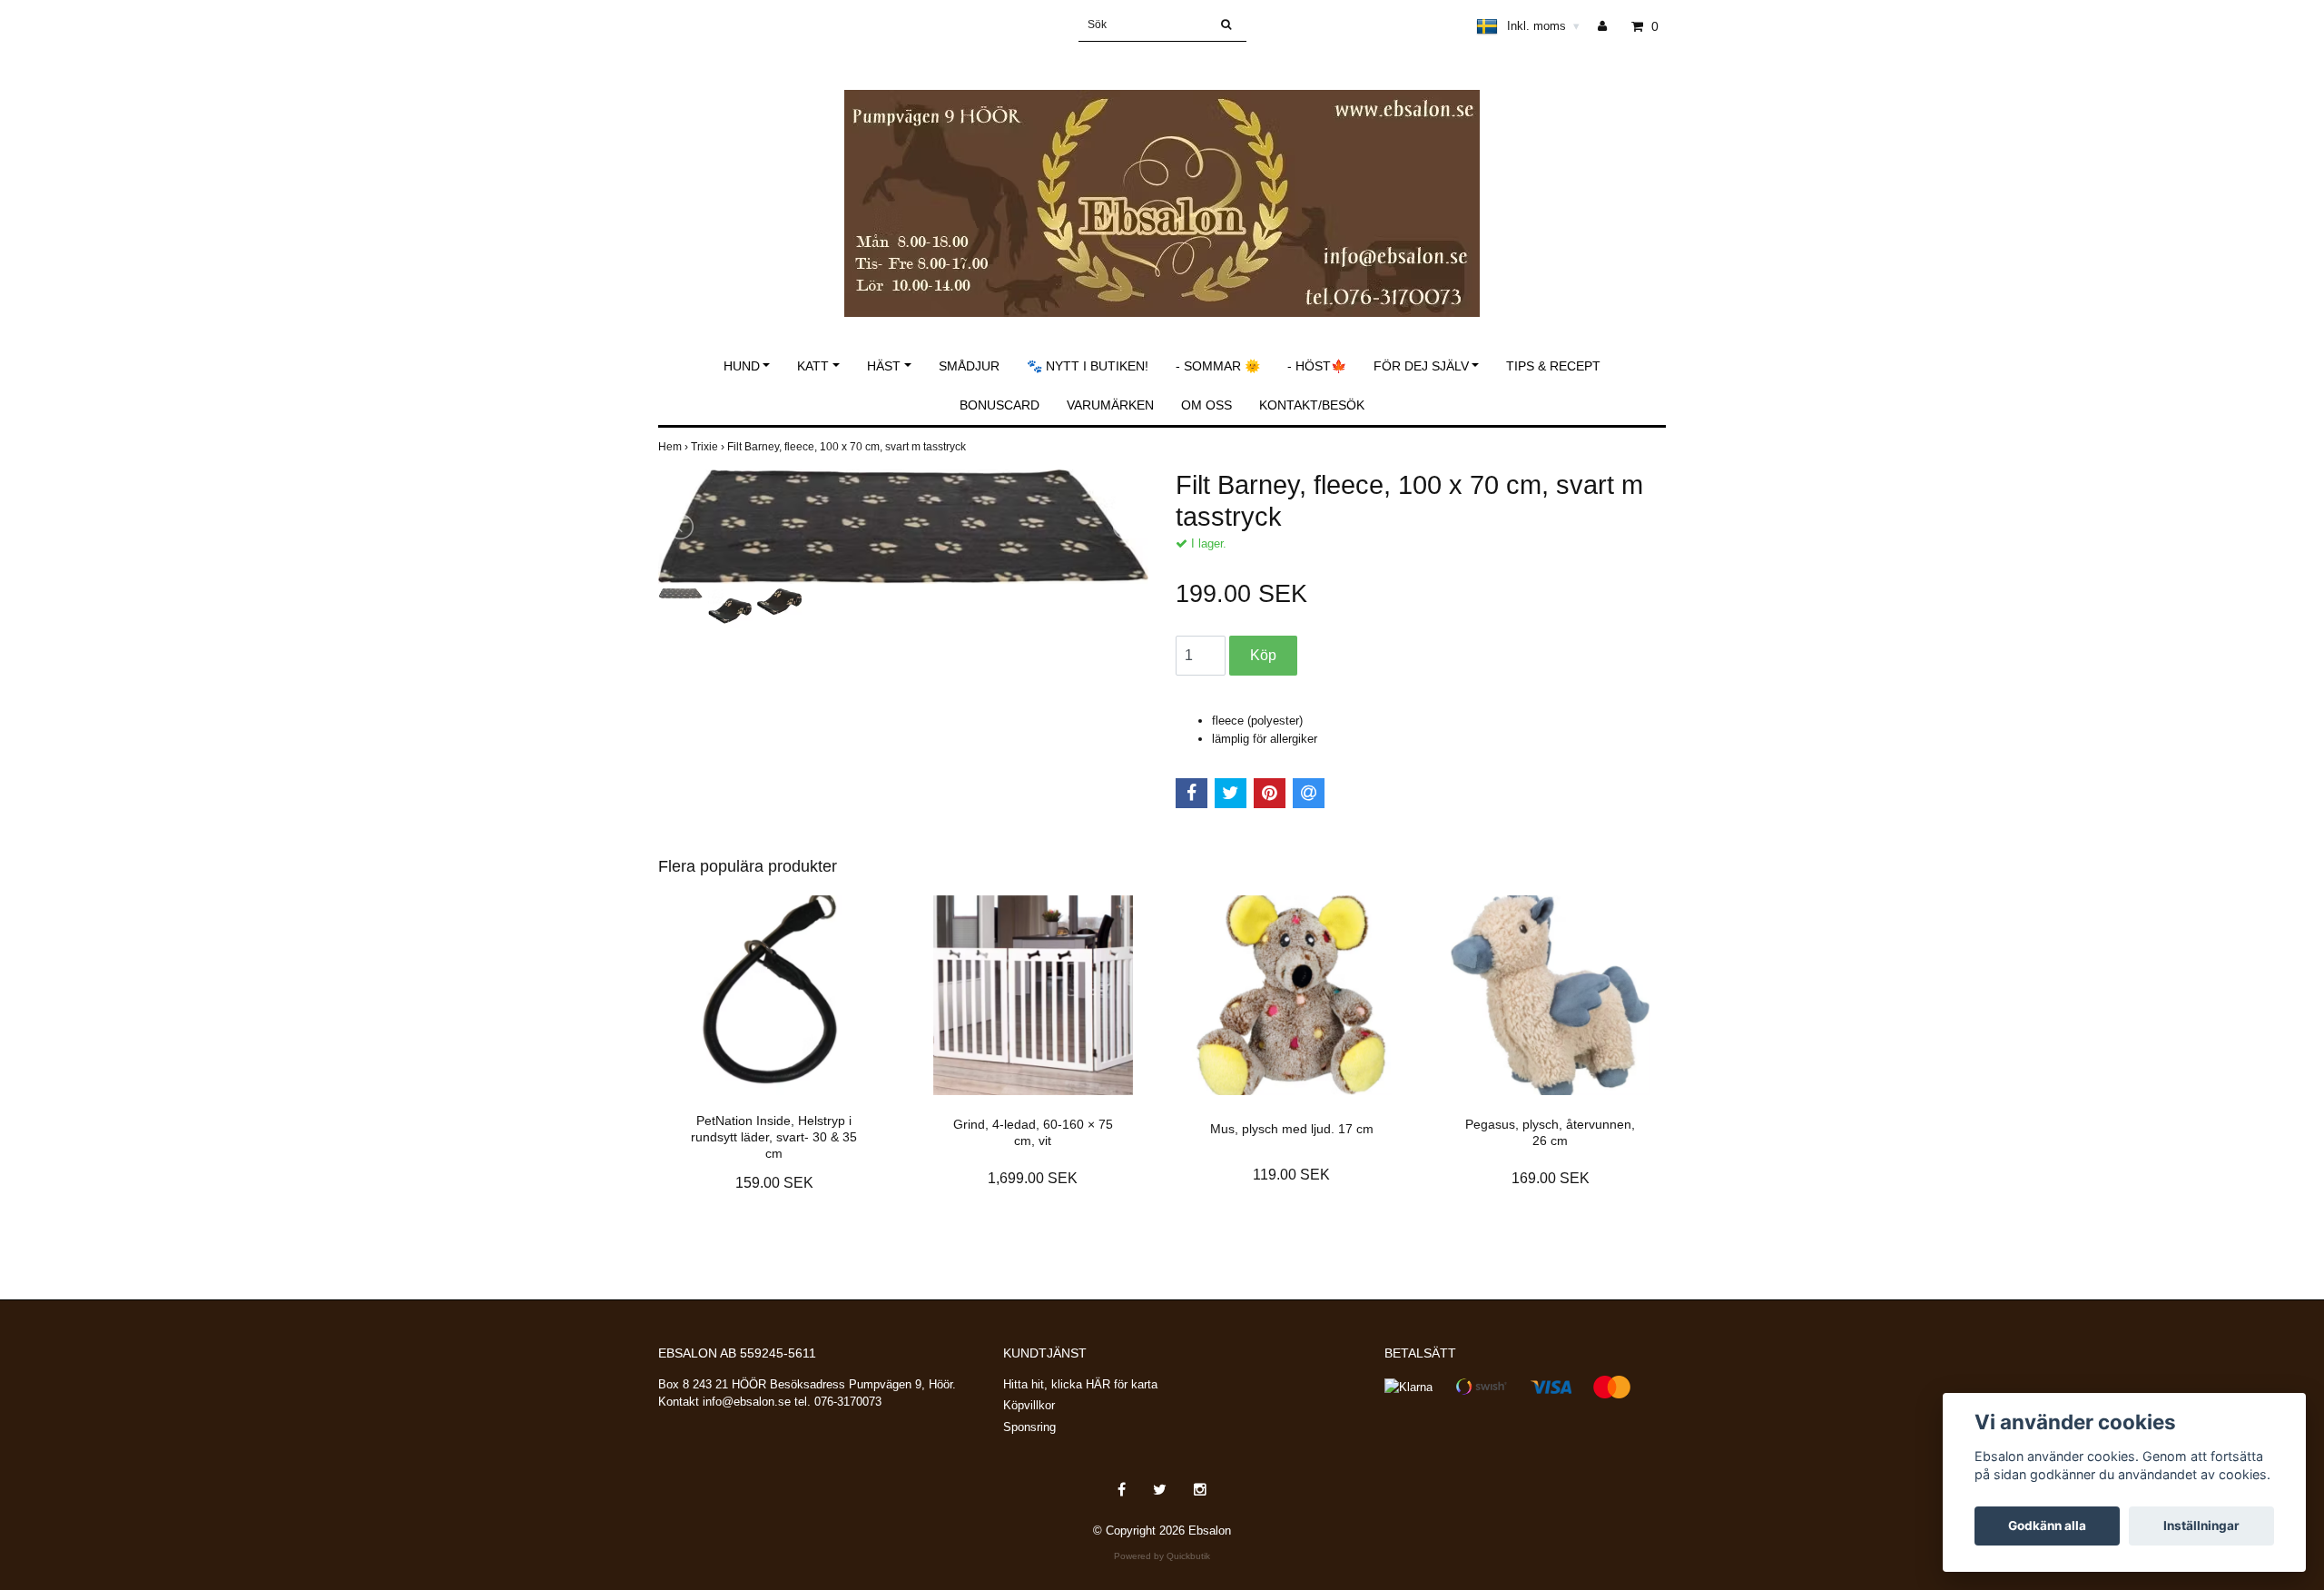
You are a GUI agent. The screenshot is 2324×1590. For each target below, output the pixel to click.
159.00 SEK (774, 1183)
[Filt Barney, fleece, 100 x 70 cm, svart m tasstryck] (903, 527)
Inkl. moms (1543, 26)
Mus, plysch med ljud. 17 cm (1292, 1129)
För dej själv (1421, 366)
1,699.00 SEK (1033, 1178)
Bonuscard (1000, 405)
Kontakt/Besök (1312, 405)
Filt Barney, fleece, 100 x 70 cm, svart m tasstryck (848, 447)
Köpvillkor (1029, 1405)
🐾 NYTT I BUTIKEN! (1088, 366)
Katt (813, 366)
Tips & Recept (1553, 366)
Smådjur (969, 366)
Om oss (1206, 405)
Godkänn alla (2047, 1526)
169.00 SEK (1551, 1178)
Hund (742, 366)
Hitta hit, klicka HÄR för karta (1080, 1384)
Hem (675, 447)
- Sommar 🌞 (1218, 366)
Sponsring (1029, 1427)
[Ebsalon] (1162, 184)
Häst (884, 366)
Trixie (709, 447)
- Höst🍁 (1317, 366)
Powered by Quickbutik (1162, 1556)
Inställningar (2201, 1526)
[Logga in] (1609, 26)
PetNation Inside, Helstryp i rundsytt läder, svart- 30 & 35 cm (774, 1137)
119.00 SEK (1291, 1175)
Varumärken (1110, 405)
